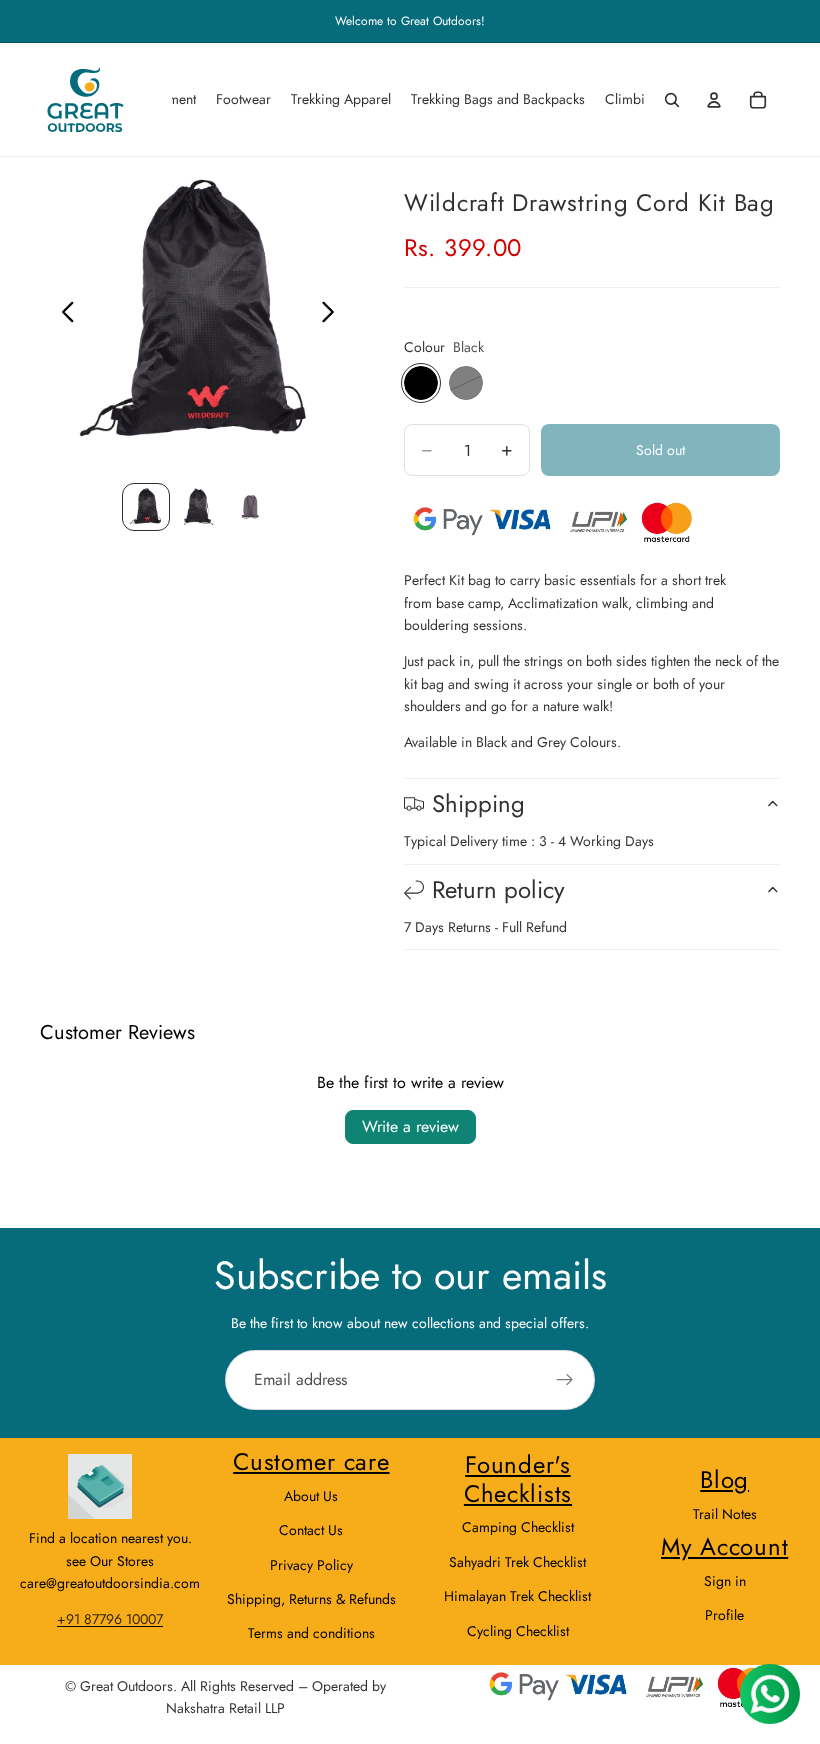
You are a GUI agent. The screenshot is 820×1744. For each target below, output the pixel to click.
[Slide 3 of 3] (250, 507)
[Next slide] (333, 315)
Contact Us (311, 1530)
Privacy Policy (311, 1565)
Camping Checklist (518, 1527)
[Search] (672, 100)
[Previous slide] (62, 315)
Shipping (478, 803)
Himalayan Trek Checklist (517, 1596)
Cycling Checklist (518, 1631)
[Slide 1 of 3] (146, 507)
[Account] (714, 100)
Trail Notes (725, 1514)
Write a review (410, 1126)
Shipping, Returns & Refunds (311, 1599)
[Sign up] (565, 1380)
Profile (724, 1615)
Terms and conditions (311, 1633)
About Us (311, 1496)
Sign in (725, 1581)
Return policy (498, 889)
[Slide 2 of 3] (198, 507)
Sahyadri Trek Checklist (517, 1562)
